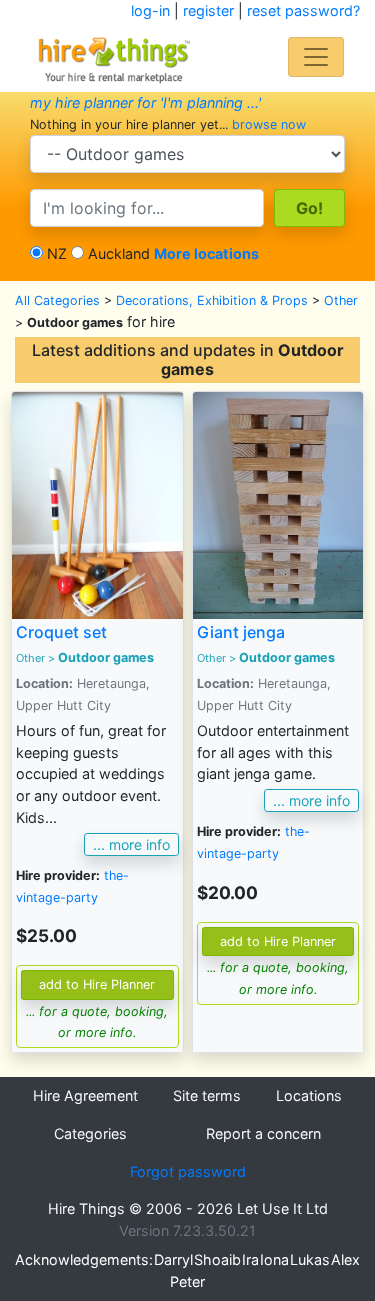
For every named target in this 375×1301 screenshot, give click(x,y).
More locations (206, 253)
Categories (90, 1133)
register (208, 10)
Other (341, 300)
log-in (150, 10)
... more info (131, 844)
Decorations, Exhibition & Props (212, 300)
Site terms (207, 1095)
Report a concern (263, 1133)
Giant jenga (241, 632)
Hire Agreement (85, 1095)
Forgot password (188, 1171)
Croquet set (61, 632)
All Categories (57, 300)
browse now (269, 124)
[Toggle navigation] (316, 57)
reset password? (303, 10)
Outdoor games (106, 657)
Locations (309, 1095)
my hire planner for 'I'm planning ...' (145, 102)
